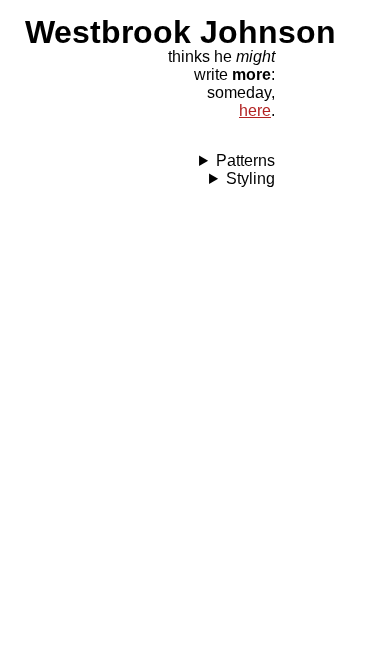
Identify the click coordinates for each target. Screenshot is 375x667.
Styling (250, 178)
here (255, 110)
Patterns (245, 160)
